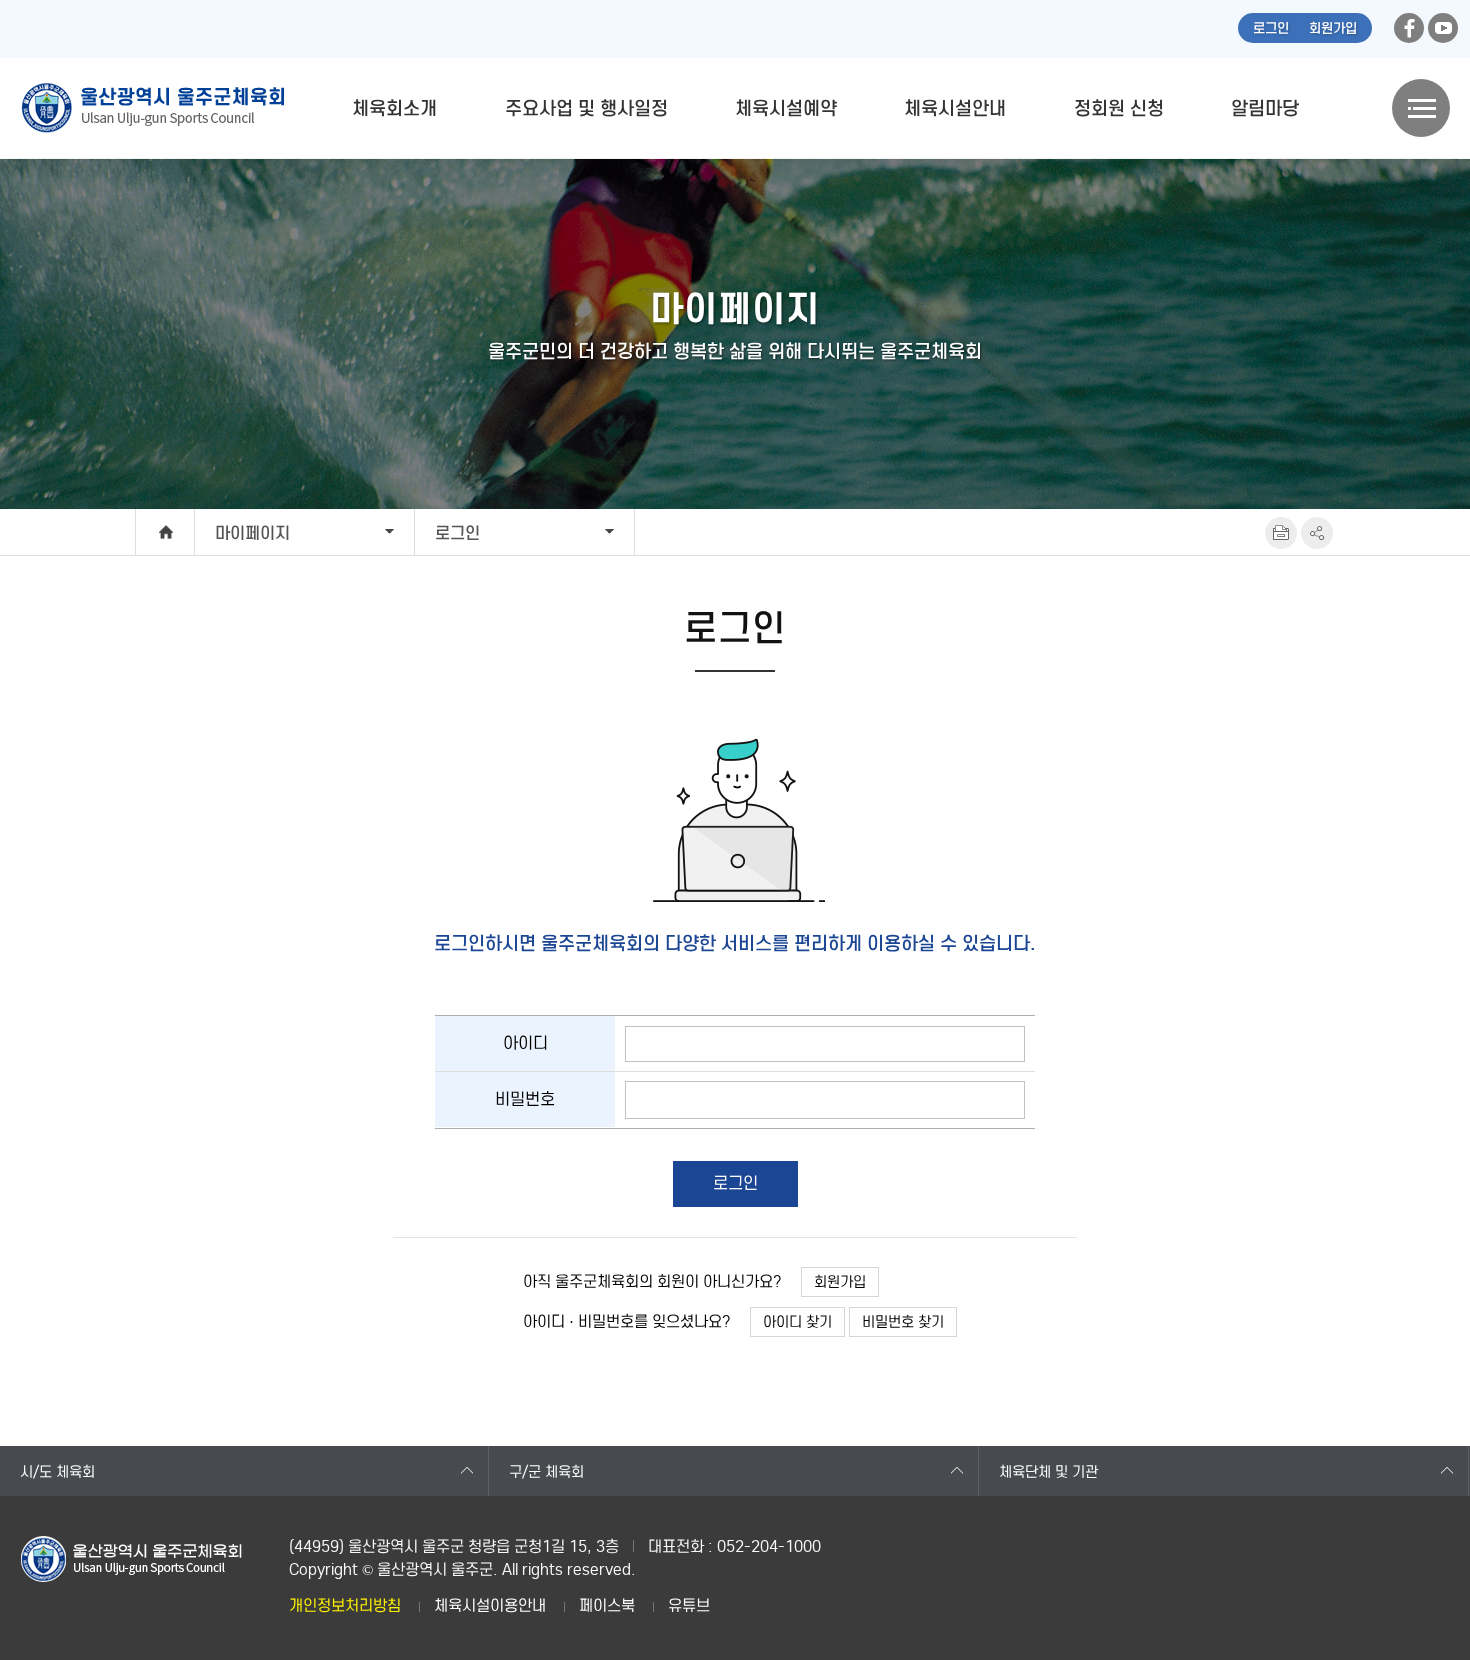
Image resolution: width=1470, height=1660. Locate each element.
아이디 (525, 1043)
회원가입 (1333, 28)
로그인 (1271, 28)
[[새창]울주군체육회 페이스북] (1409, 28)
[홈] (165, 532)
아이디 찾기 (797, 1322)
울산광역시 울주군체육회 (152, 108)
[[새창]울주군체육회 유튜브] (1443, 28)
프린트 (1281, 533)
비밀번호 (525, 1099)
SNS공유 (1317, 533)
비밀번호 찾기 (903, 1322)
